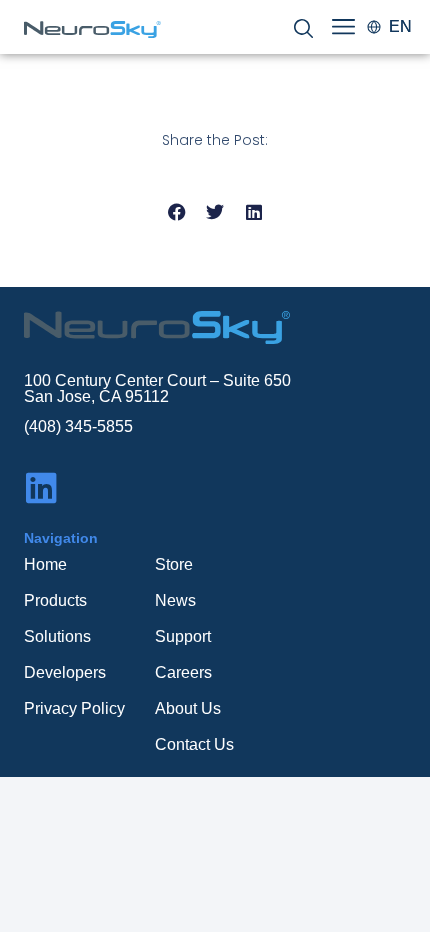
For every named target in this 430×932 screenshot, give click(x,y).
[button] (176, 212)
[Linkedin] (41, 487)
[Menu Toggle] (343, 26)
